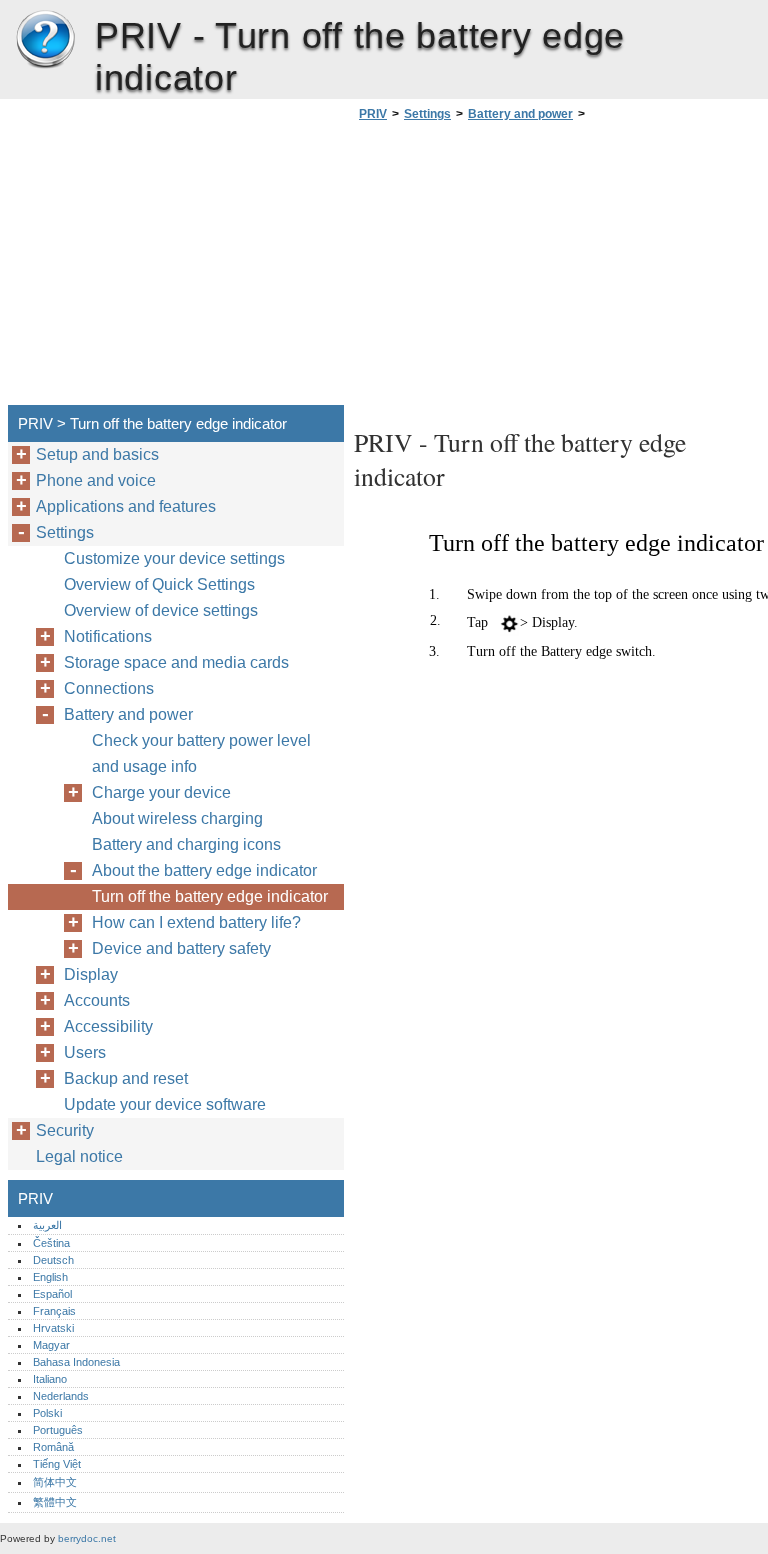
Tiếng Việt (57, 1464)
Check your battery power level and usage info (201, 753)
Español (52, 1294)
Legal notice (79, 1156)
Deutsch (53, 1260)
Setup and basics (97, 454)
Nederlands (61, 1396)
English (50, 1277)
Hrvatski (53, 1328)
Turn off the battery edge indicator (210, 896)
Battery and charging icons (186, 844)
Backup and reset (126, 1078)
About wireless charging (177, 818)
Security (65, 1130)
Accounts (97, 1000)
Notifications (108, 636)
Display (91, 974)
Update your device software (165, 1104)
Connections (109, 688)
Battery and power (520, 114)
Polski (47, 1413)
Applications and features (126, 506)
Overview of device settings (161, 610)
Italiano (50, 1379)
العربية (47, 1225)
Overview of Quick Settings (159, 584)
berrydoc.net (87, 1538)
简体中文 (55, 1482)
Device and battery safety (181, 948)
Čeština (51, 1243)
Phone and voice (96, 480)
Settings (427, 114)
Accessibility (108, 1026)
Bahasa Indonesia (76, 1362)
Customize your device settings (174, 558)
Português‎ (58, 1430)
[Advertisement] (522, 269)
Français (54, 1311)
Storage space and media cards (176, 662)
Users (85, 1052)
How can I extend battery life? (196, 922)
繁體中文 (55, 1502)
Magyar (51, 1345)
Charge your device (161, 792)
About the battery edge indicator (204, 870)
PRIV (45, 40)
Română (53, 1447)
